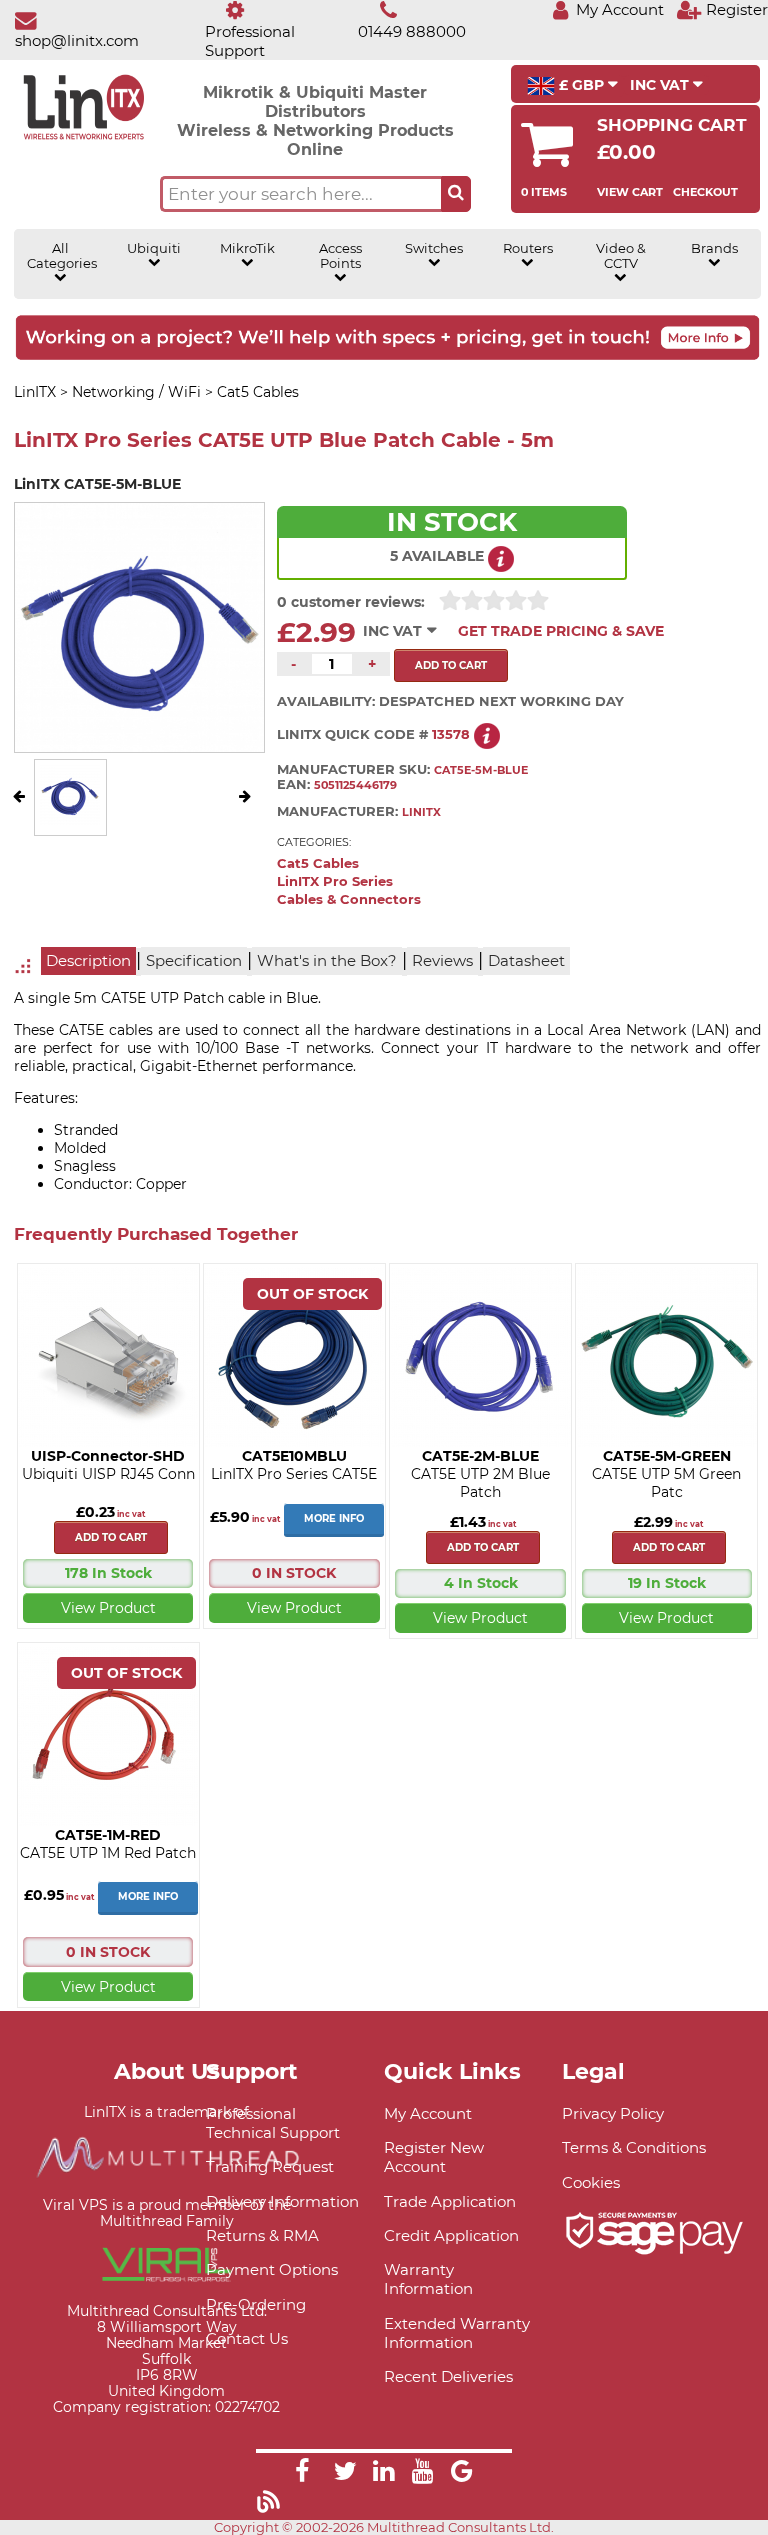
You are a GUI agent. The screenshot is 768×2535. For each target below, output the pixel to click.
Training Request (270, 2166)
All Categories (61, 256)
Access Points (340, 256)
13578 (451, 734)
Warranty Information (428, 2279)
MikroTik (247, 248)
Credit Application (451, 2235)
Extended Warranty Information (457, 2333)
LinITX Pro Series (335, 881)
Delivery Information (282, 2201)
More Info (334, 1518)
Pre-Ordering (256, 2304)
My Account (428, 2113)
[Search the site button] (456, 194)
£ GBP (581, 85)
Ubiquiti (154, 248)
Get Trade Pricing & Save (561, 631)
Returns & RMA (262, 2235)
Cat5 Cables (318, 863)
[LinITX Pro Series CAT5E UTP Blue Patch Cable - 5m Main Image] (70, 820)
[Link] (302, 2474)
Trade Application (450, 2201)
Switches (434, 248)
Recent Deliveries (448, 2376)
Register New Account (434, 2157)
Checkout (705, 192)
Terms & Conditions (634, 2147)
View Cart (630, 192)
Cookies (591, 2182)
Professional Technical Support (273, 2123)
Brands (714, 248)
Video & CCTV (621, 256)
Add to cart (111, 1537)
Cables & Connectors (349, 899)
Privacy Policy (613, 2113)
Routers (528, 248)
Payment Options (272, 2269)
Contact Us (247, 2338)
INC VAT (661, 85)
